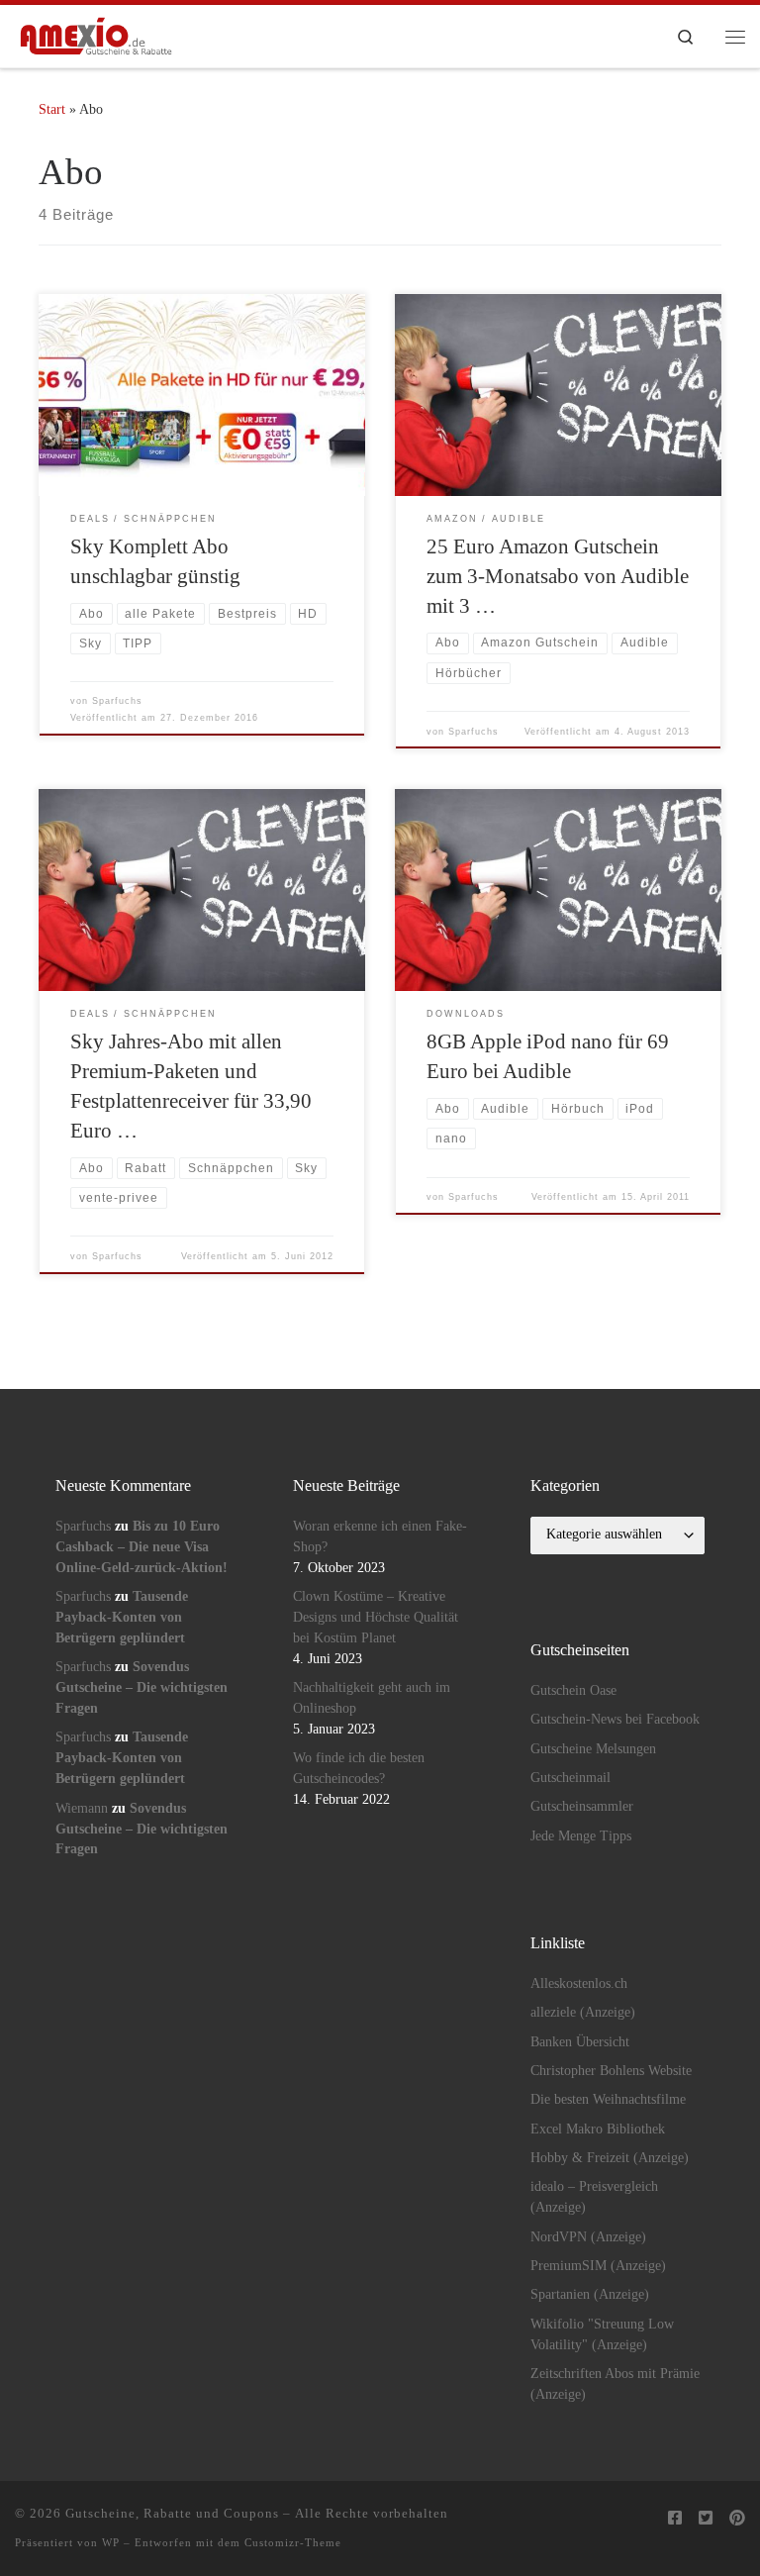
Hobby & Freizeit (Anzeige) (610, 2158)
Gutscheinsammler (582, 1806)
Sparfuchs (117, 701)
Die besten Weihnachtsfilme (608, 2099)
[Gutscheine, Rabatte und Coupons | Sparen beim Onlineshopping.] (96, 34)
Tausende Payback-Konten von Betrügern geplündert (122, 1617)
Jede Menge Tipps (581, 1836)
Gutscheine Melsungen (593, 1749)
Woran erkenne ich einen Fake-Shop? (380, 1536)
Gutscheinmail (570, 1778)
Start (52, 109)
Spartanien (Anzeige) (590, 2294)
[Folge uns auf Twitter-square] (706, 2519)
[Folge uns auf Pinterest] (737, 2519)
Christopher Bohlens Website (611, 2071)
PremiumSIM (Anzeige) (598, 2266)
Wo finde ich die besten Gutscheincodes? (359, 1768)
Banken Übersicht (580, 2042)
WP (111, 2542)
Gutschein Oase (573, 1690)
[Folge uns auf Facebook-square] (675, 2519)
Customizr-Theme (293, 2542)
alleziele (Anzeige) (583, 2012)
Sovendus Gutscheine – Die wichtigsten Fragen (142, 1687)
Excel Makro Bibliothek (598, 2129)
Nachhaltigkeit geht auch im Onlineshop (372, 1698)
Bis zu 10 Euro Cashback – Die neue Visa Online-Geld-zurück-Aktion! (142, 1547)
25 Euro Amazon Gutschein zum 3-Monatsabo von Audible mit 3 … (558, 576)
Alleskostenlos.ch (579, 1983)
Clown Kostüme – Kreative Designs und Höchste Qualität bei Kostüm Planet (376, 1617)
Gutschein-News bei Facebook (615, 1719)
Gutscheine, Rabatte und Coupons (172, 2513)
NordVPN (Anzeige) (588, 2237)
